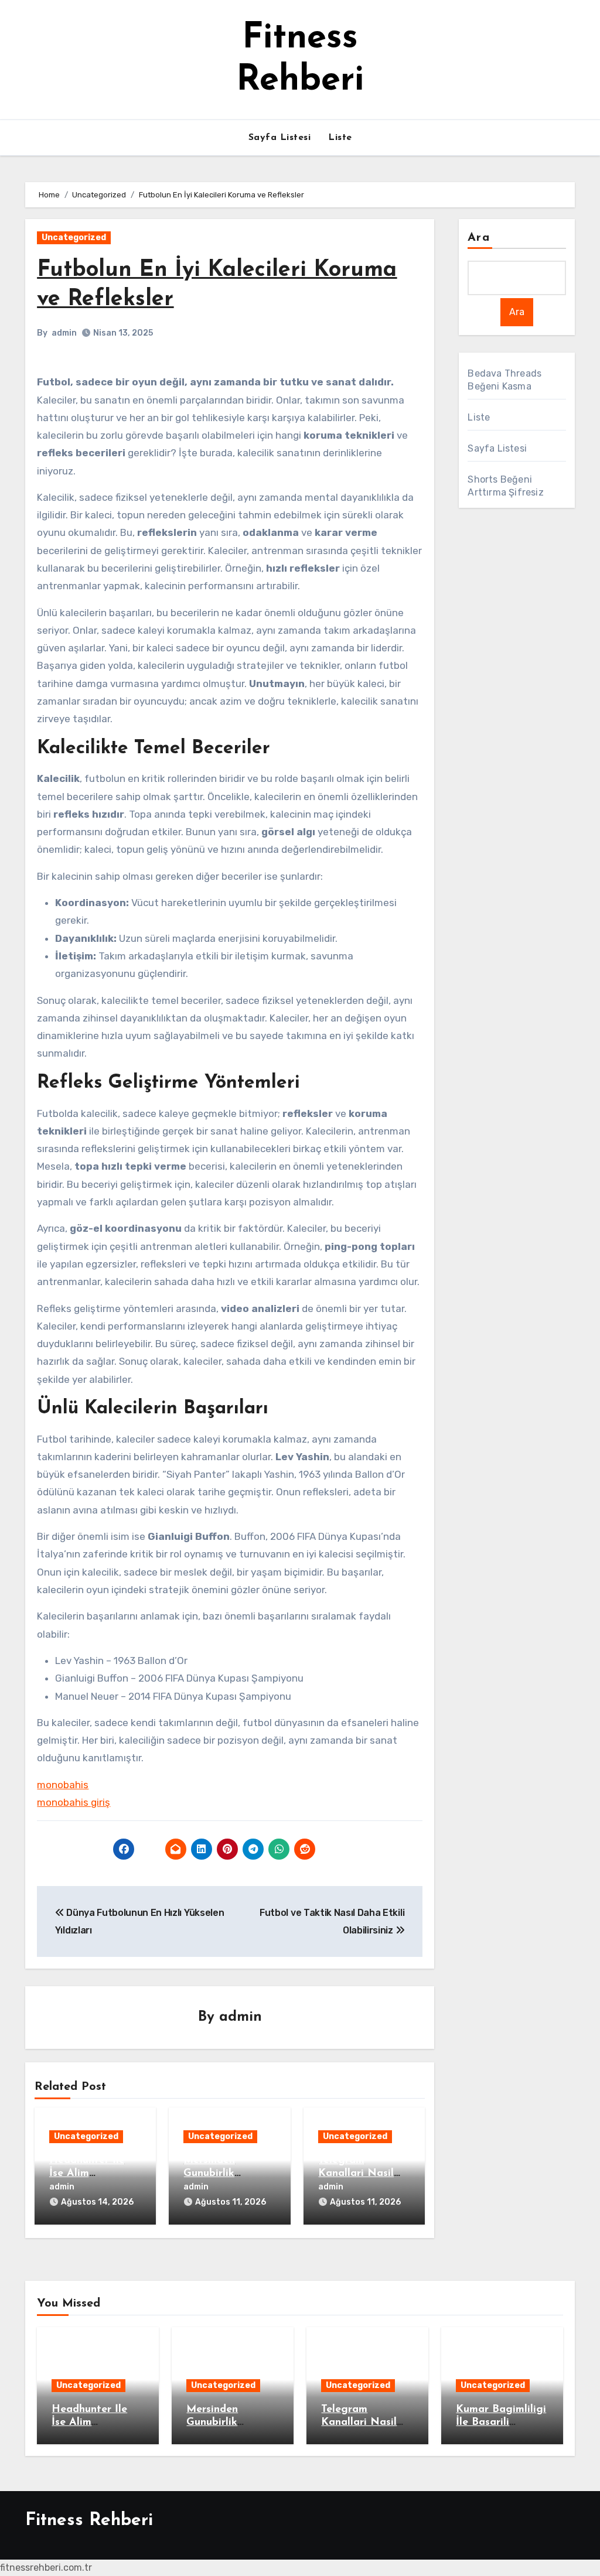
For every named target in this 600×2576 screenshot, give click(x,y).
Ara (478, 238)
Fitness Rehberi (89, 2521)
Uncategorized (74, 238)
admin (64, 333)
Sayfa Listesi (280, 138)
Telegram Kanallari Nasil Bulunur (356, 2173)
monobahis (63, 1785)
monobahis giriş (74, 1802)
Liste (340, 138)
